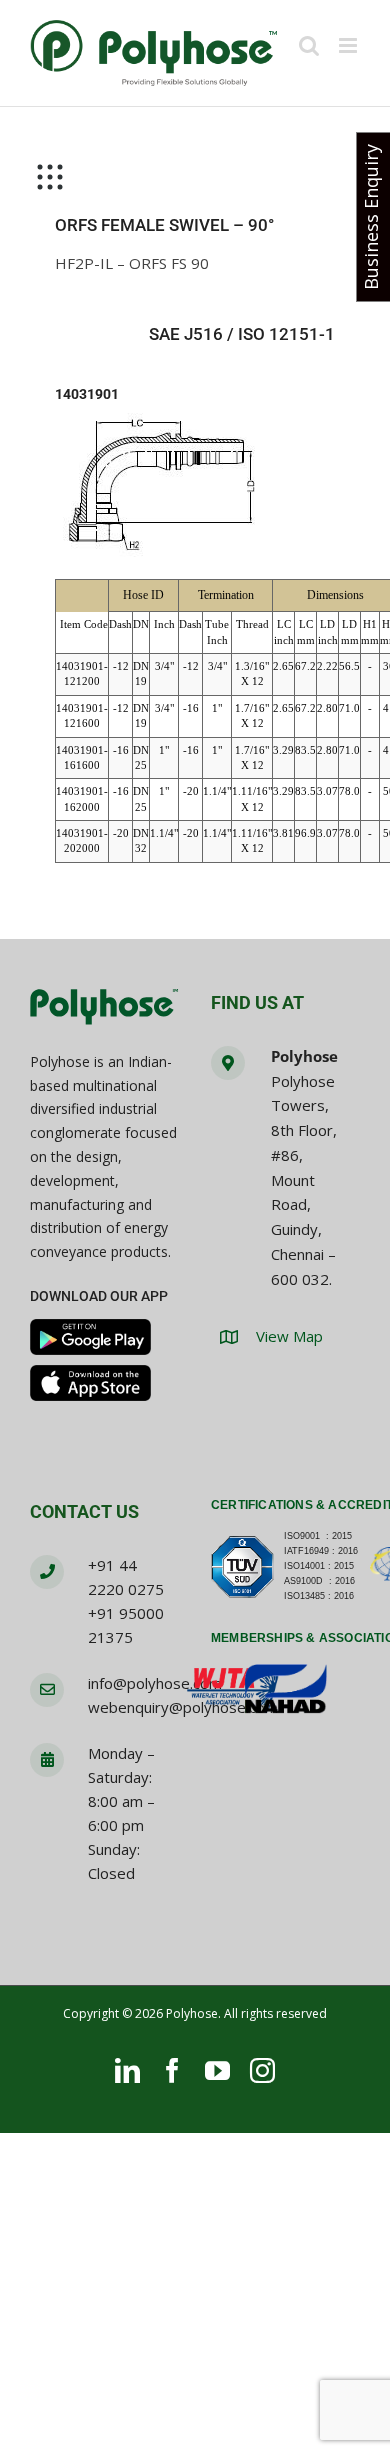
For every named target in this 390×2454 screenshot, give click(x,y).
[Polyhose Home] (104, 1008)
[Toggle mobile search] (309, 45)
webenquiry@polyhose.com (183, 1707)
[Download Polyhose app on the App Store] (90, 1383)
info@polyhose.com (155, 1683)
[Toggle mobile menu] (349, 45)
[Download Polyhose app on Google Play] (90, 1337)
